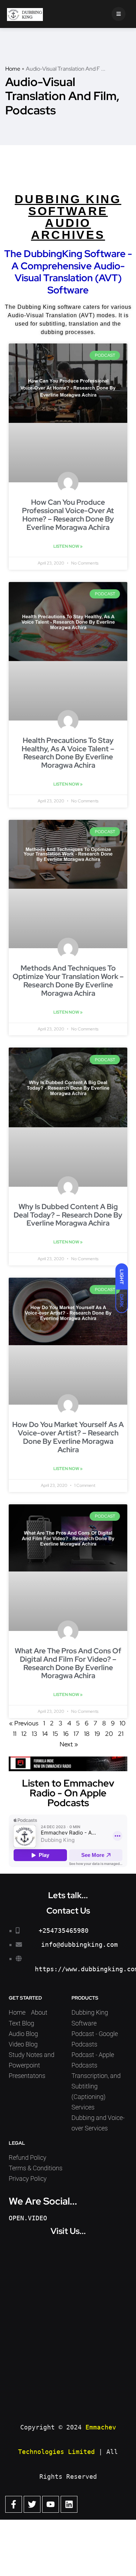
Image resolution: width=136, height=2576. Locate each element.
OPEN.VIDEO (28, 2218)
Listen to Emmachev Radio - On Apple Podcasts (68, 1793)
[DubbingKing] (25, 14)
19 (97, 1734)
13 (35, 1734)
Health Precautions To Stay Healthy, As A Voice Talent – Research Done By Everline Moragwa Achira (68, 753)
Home (13, 69)
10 (123, 1723)
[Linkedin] (69, 2504)
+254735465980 (64, 1931)
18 (87, 1734)
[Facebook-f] (14, 2504)
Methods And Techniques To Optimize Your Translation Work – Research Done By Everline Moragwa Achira (68, 981)
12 (24, 1734)
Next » (69, 1744)
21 (121, 1734)
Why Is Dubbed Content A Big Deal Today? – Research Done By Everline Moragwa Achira (68, 1215)
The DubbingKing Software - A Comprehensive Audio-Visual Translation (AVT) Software (68, 272)
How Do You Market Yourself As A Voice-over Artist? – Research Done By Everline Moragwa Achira (68, 1437)
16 (66, 1734)
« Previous (24, 1723)
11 (15, 1734)
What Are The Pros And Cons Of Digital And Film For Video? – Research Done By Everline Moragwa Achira (68, 1663)
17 (76, 1734)
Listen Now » (68, 546)
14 (45, 1734)
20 (109, 1734)
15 (55, 1734)
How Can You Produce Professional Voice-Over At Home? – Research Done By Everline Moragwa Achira (68, 515)
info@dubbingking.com (80, 1945)
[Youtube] (51, 2504)
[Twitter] (32, 2504)
